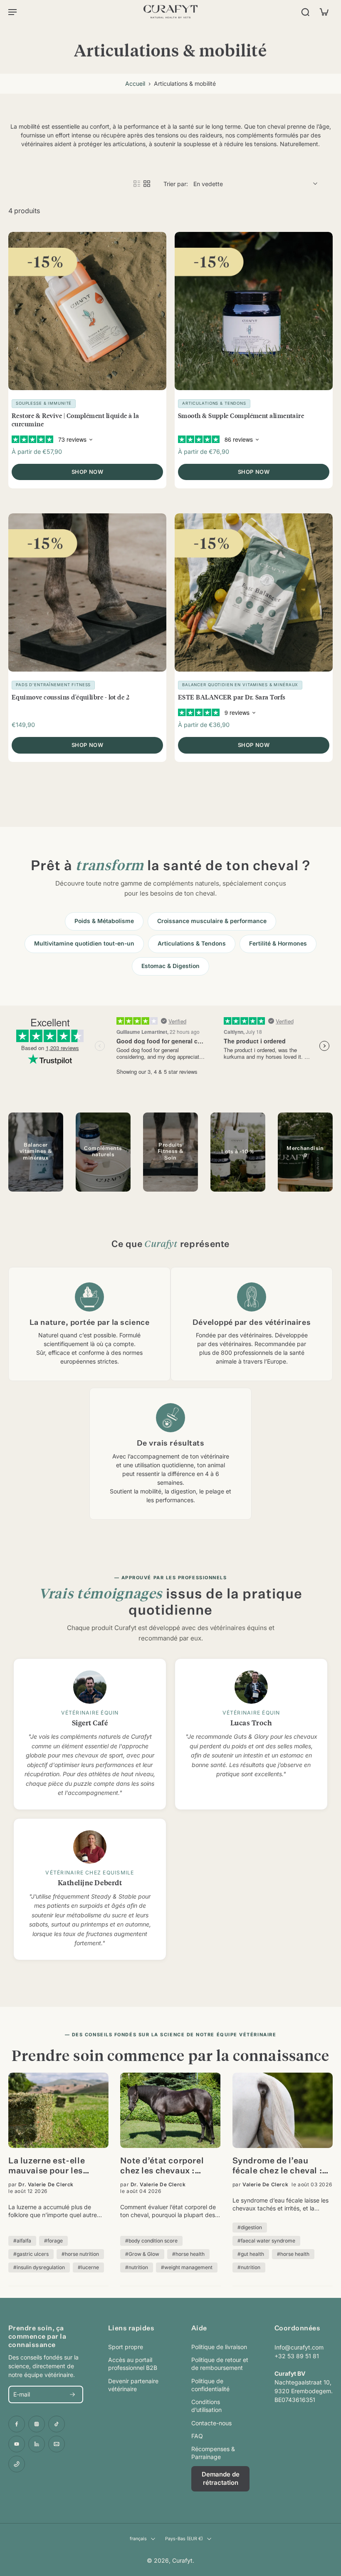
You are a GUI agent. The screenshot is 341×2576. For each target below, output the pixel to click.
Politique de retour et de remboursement (220, 2364)
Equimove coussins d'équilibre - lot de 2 (70, 697)
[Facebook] (17, 2424)
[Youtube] (17, 2444)
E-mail (22, 2395)
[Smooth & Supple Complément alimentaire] (254, 311)
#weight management (187, 2267)
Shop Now (87, 472)
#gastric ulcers (31, 2254)
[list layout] (137, 184)
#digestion (250, 2227)
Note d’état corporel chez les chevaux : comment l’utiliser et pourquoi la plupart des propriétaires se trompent (168, 2167)
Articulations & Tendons (192, 943)
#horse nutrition (80, 2254)
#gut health (251, 2254)
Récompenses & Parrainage (213, 2453)
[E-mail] (57, 2444)
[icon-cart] (324, 12)
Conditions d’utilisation (206, 2406)
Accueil (135, 83)
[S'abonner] (72, 2394)
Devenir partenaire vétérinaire (133, 2385)
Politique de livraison (219, 2347)
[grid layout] (147, 184)
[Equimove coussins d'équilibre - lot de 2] (87, 592)
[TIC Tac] (57, 2424)
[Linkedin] (37, 2444)
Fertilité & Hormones (278, 943)
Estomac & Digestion (170, 966)
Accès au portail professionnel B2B (133, 2364)
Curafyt (182, 2560)
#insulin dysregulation (39, 2267)
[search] (305, 12)
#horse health (188, 2254)
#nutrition (137, 2267)
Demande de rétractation (221, 2479)
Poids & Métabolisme (104, 921)
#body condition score (151, 2241)
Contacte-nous (211, 2423)
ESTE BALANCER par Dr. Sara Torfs (232, 697)
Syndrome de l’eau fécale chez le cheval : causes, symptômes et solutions (278, 2167)
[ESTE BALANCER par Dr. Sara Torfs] (254, 592)
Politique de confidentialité (210, 2385)
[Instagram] (37, 2424)
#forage (53, 2241)
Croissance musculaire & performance (212, 921)
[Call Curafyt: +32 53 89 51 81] (17, 2464)
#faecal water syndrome (266, 2241)
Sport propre (126, 2347)
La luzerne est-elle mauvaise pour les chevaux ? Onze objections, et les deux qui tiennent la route (55, 2167)
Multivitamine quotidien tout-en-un (84, 943)
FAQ (197, 2436)
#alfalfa (22, 2241)
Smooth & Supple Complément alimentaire (241, 415)
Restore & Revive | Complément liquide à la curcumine (75, 419)
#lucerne (88, 2267)
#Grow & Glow (142, 2254)
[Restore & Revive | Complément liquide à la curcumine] (87, 311)
